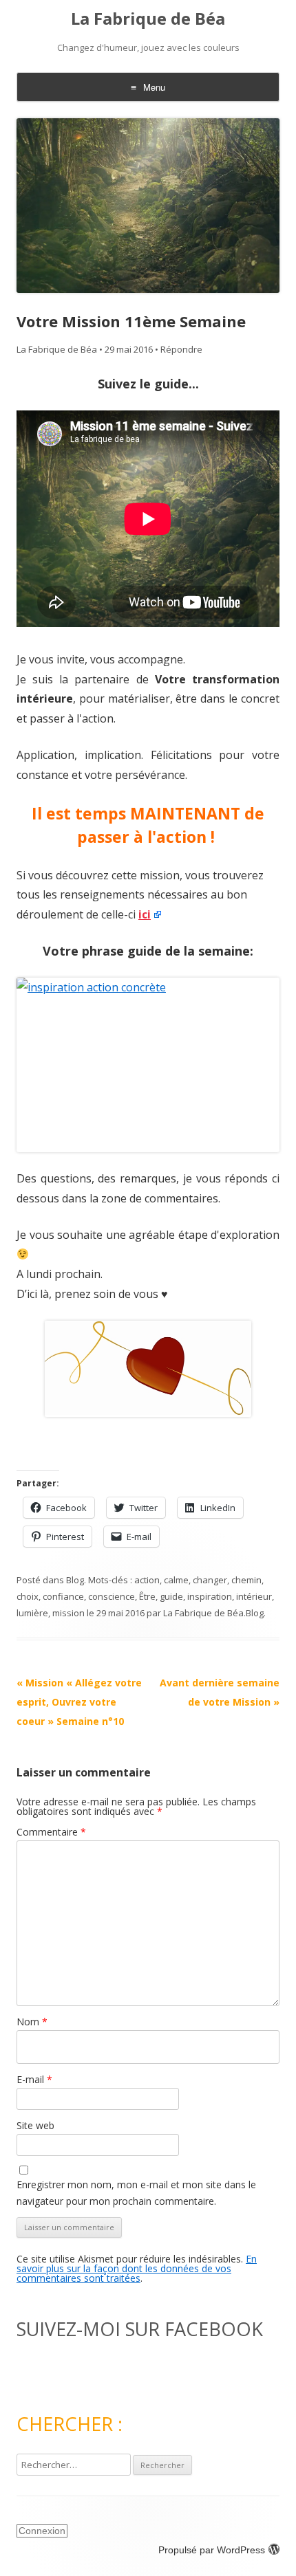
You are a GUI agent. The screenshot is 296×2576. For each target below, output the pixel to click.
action (147, 1580)
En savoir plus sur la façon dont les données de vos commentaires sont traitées (137, 2268)
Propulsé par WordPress (212, 2550)
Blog (75, 1580)
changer (210, 1580)
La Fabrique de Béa (148, 19)
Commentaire (51, 1832)
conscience (112, 1596)
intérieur (254, 1596)
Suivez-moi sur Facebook (140, 2329)
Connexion (42, 2531)
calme (176, 1580)
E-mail (34, 2079)
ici (145, 914)
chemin (246, 1580)
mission (68, 1613)
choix (28, 1596)
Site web (35, 2125)
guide (171, 1596)
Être (147, 1596)
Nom (32, 2022)
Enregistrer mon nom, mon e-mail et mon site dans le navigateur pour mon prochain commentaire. (136, 2193)
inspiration (210, 1596)
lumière (32, 1613)
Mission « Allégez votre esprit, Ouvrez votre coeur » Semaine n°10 (79, 1702)
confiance (63, 1596)
